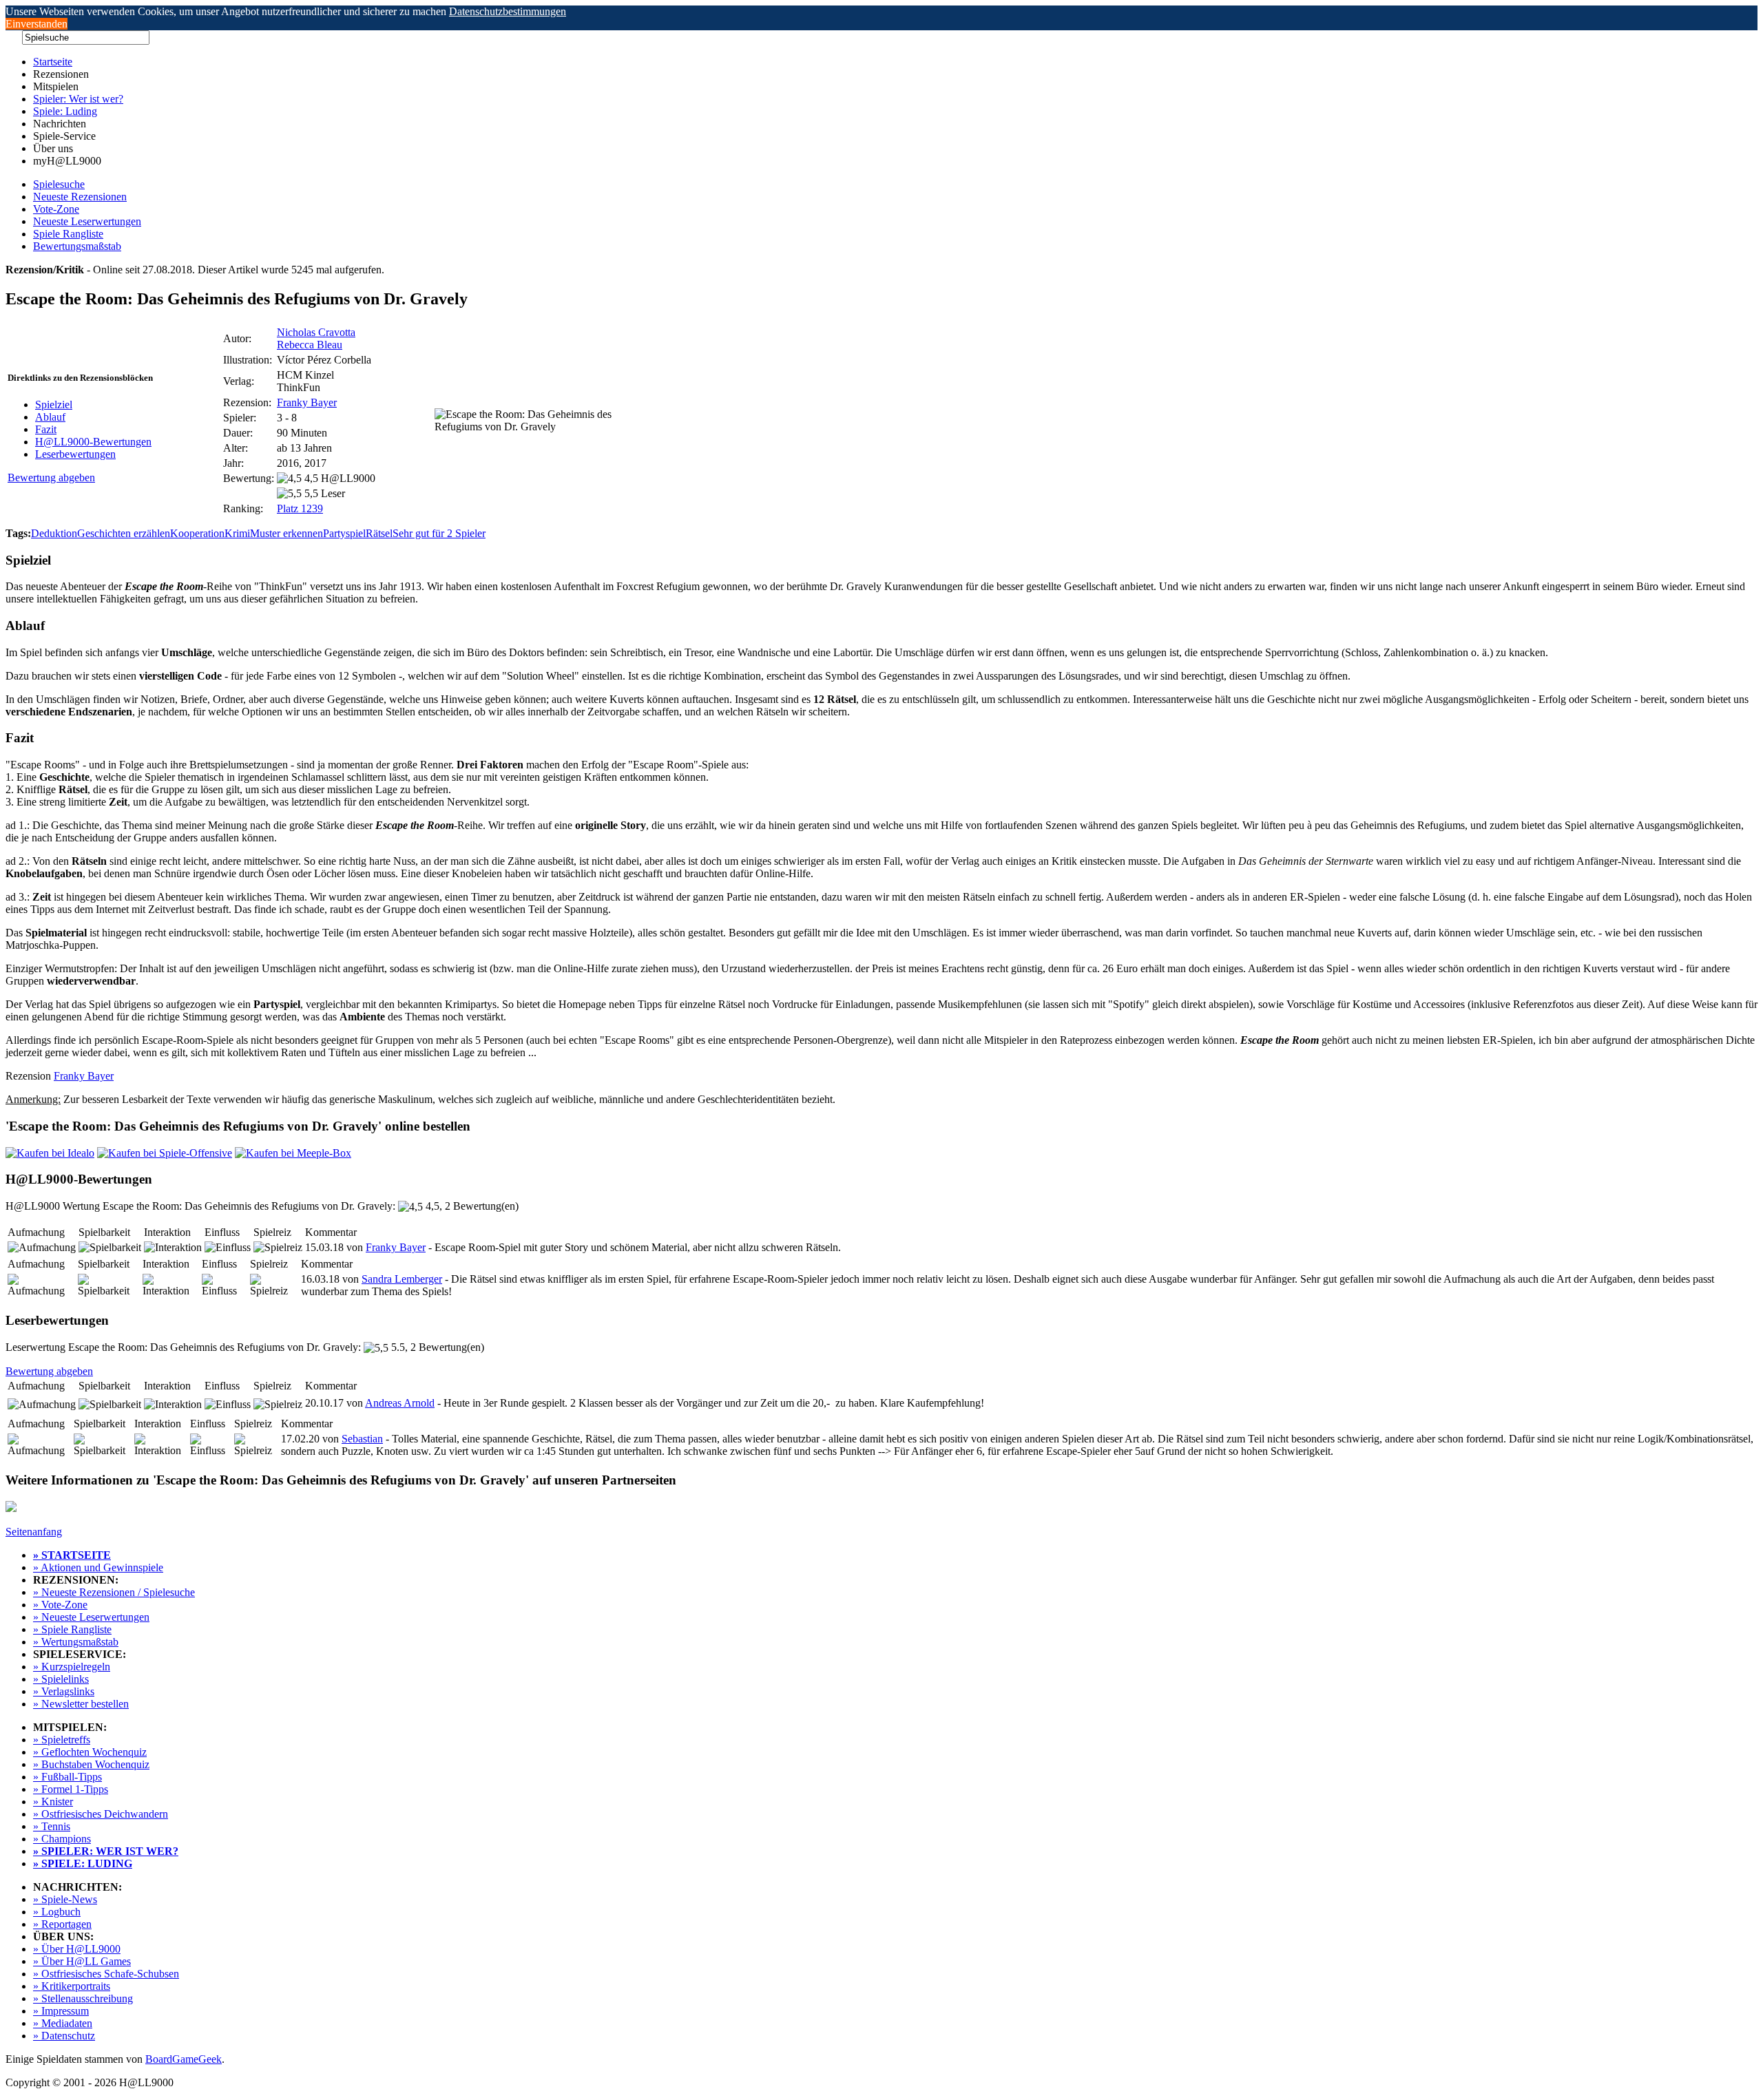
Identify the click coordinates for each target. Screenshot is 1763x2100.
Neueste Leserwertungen (87, 221)
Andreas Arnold (400, 1403)
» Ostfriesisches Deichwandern (101, 1814)
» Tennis (52, 1826)
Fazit (46, 429)
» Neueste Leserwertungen (91, 1617)
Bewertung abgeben (51, 477)
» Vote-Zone (60, 1605)
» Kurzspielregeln (72, 1667)
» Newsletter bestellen (81, 1704)
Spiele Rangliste (68, 234)
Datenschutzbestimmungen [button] (508, 11)
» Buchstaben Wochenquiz (91, 1764)
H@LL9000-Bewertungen (93, 442)
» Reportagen (62, 1924)
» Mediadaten (63, 2023)
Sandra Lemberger (402, 1279)
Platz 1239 (300, 508)
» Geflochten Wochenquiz (90, 1752)
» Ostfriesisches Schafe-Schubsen (106, 1974)
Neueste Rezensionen (80, 197)
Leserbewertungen (75, 454)
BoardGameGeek (184, 2059)
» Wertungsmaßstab (76, 1642)
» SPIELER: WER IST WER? (106, 1851)
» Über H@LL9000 (77, 1949)
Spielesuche (59, 184)
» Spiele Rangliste (72, 1629)
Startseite (53, 62)
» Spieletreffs (62, 1740)
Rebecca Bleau (310, 345)
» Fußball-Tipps (67, 1777)
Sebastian (362, 1439)
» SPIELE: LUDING (83, 1863)
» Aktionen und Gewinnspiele (98, 1567)
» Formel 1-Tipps (71, 1789)
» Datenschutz (64, 2036)
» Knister (53, 1802)
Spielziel (54, 405)
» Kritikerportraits (72, 1986)
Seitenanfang (34, 1532)
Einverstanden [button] (36, 24)
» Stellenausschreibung (83, 1998)
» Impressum (61, 2011)
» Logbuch (57, 1912)
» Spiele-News (65, 1899)
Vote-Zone (56, 209)
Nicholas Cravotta (316, 332)
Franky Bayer (307, 402)
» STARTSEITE (72, 1555)
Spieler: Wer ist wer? (78, 99)
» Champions (62, 1839)
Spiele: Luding (65, 111)
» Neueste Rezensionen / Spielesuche (114, 1592)
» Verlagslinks (64, 1691)
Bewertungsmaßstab (77, 246)
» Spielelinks (61, 1679)
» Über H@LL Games (82, 1961)
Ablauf (50, 417)
